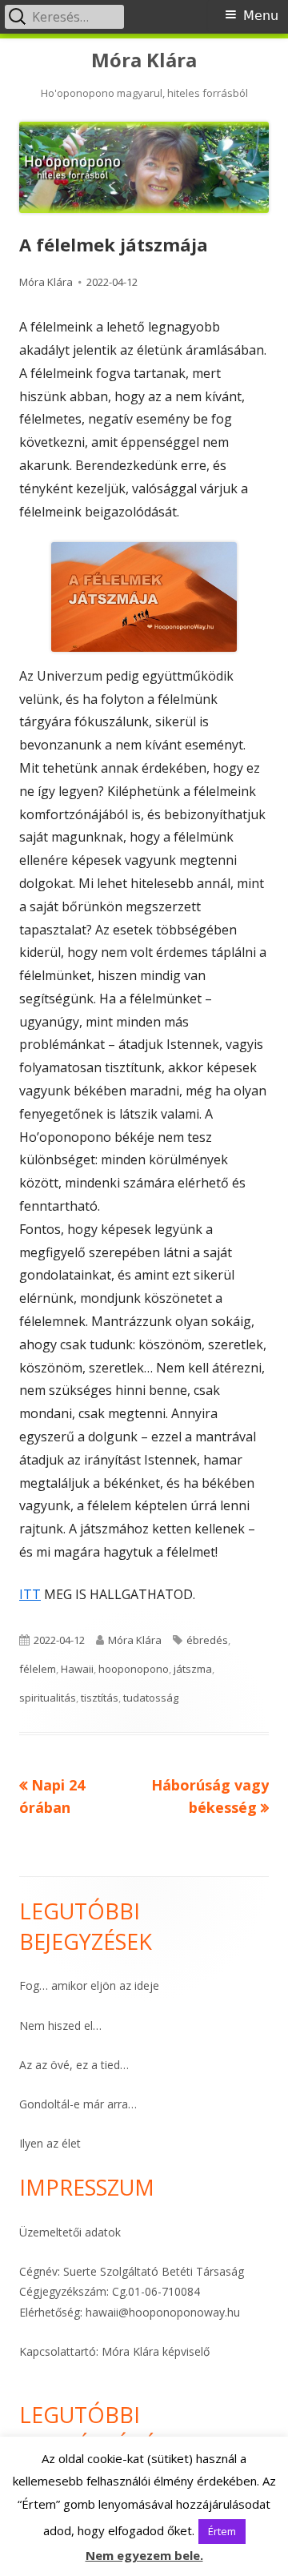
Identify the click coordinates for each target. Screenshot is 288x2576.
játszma (193, 1669)
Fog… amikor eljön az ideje (89, 1985)
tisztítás (100, 1698)
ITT (30, 1594)
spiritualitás (48, 1698)
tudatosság (151, 1698)
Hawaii (77, 1669)
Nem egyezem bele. (144, 2555)
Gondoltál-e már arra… (78, 2104)
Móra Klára (144, 60)
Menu (261, 16)
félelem (38, 1669)
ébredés (207, 1640)
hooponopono (134, 1669)
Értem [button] (222, 2531)
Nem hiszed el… (60, 2025)
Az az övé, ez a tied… (74, 2065)
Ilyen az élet (50, 2143)
